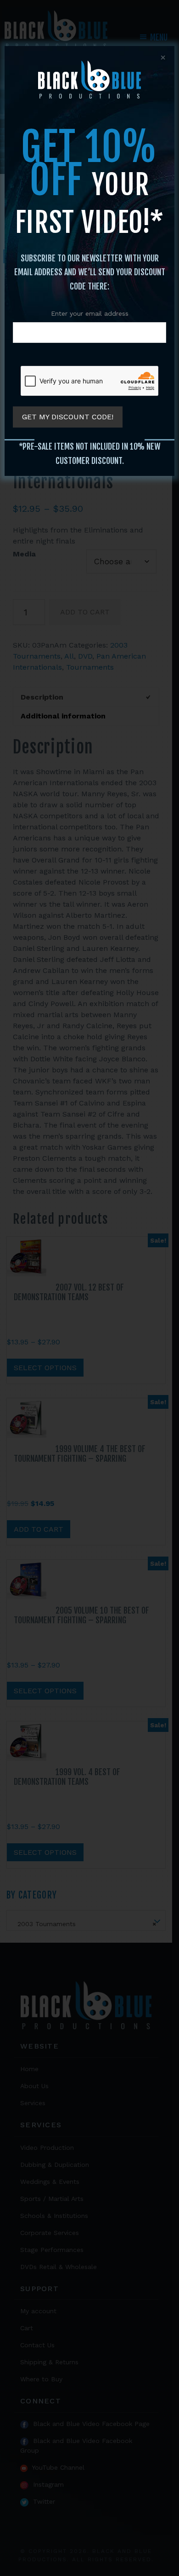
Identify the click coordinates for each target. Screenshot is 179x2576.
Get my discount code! (68, 417)
